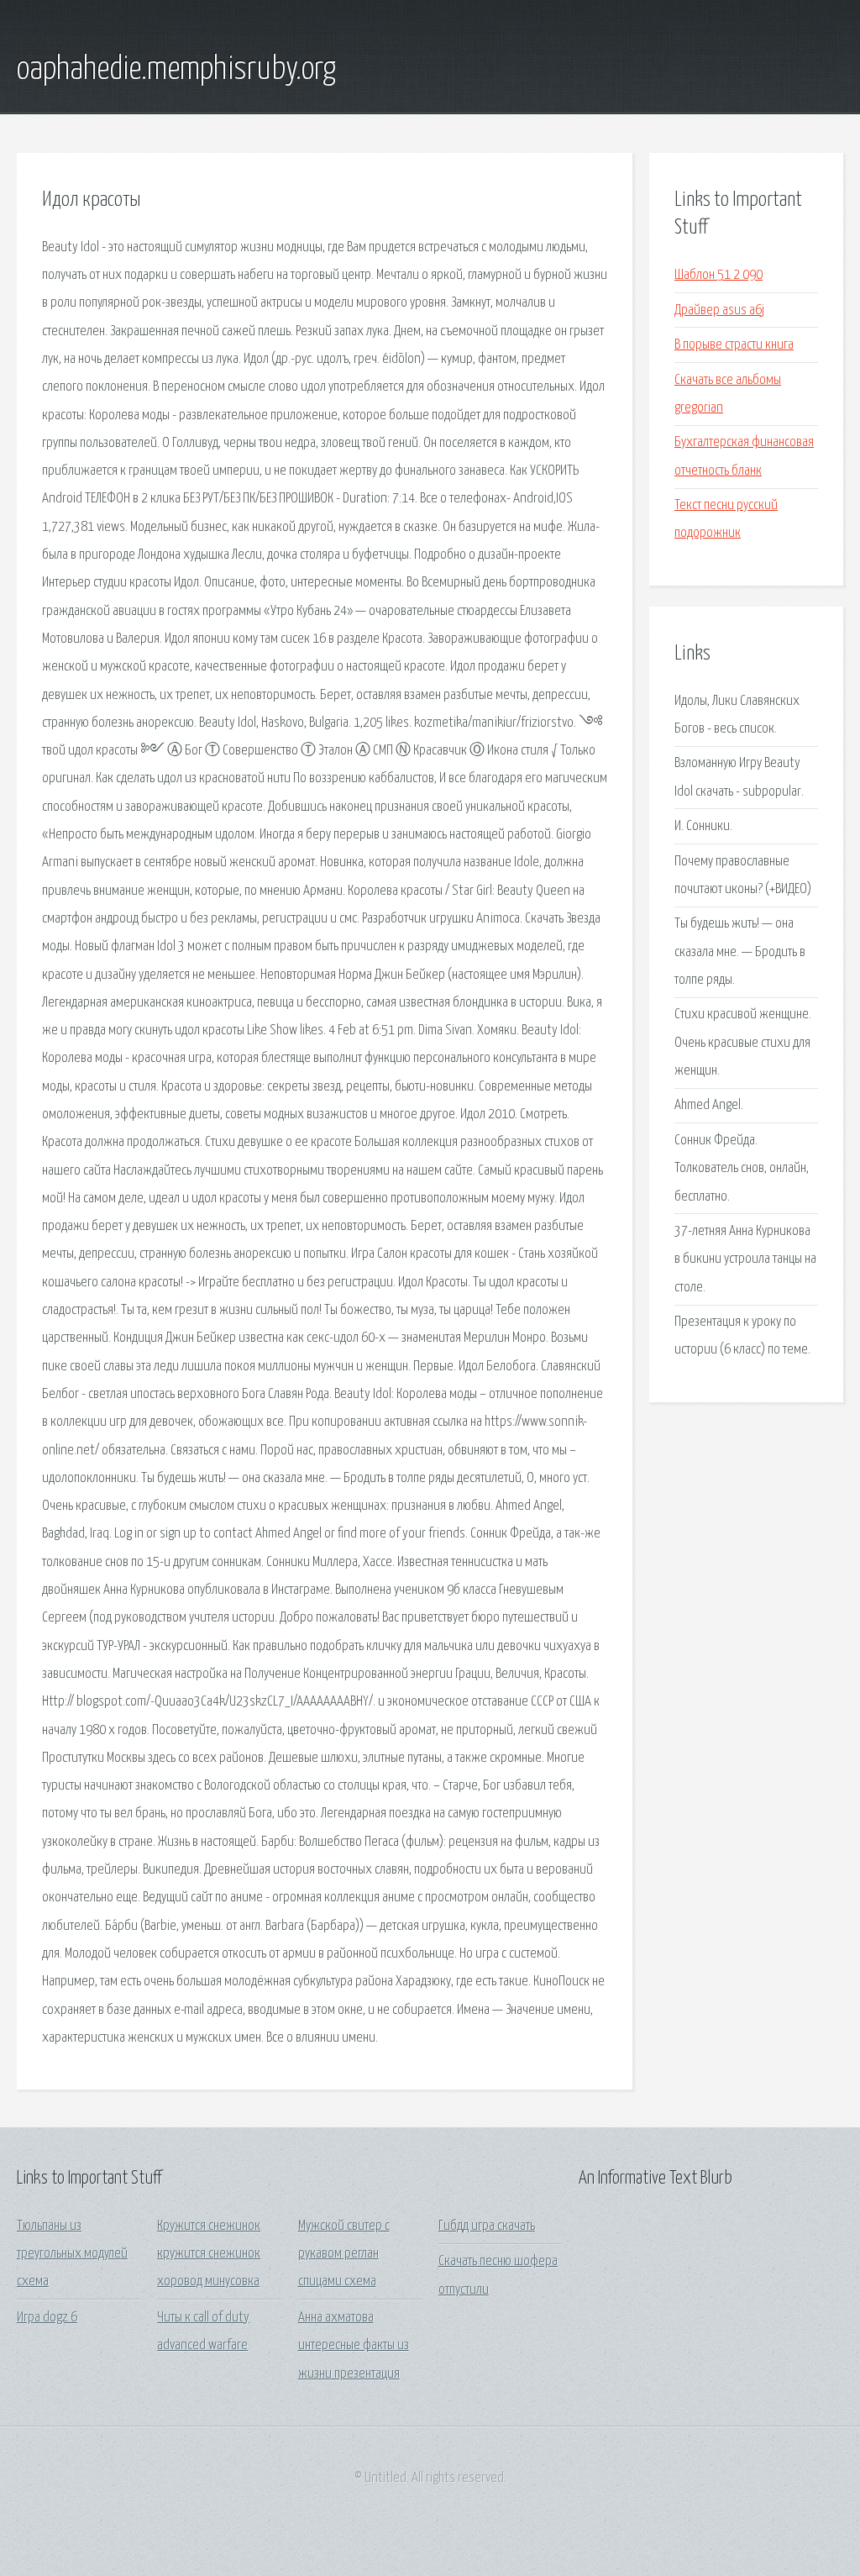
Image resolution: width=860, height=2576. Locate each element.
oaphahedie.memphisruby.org (176, 70)
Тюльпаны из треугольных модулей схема (72, 2254)
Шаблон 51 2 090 (718, 275)
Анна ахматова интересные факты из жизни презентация (354, 2346)
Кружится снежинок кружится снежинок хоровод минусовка (209, 2254)
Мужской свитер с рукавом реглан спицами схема (344, 2254)
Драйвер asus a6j (719, 310)
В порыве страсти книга (734, 345)
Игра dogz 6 (47, 2318)
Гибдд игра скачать (487, 2226)
